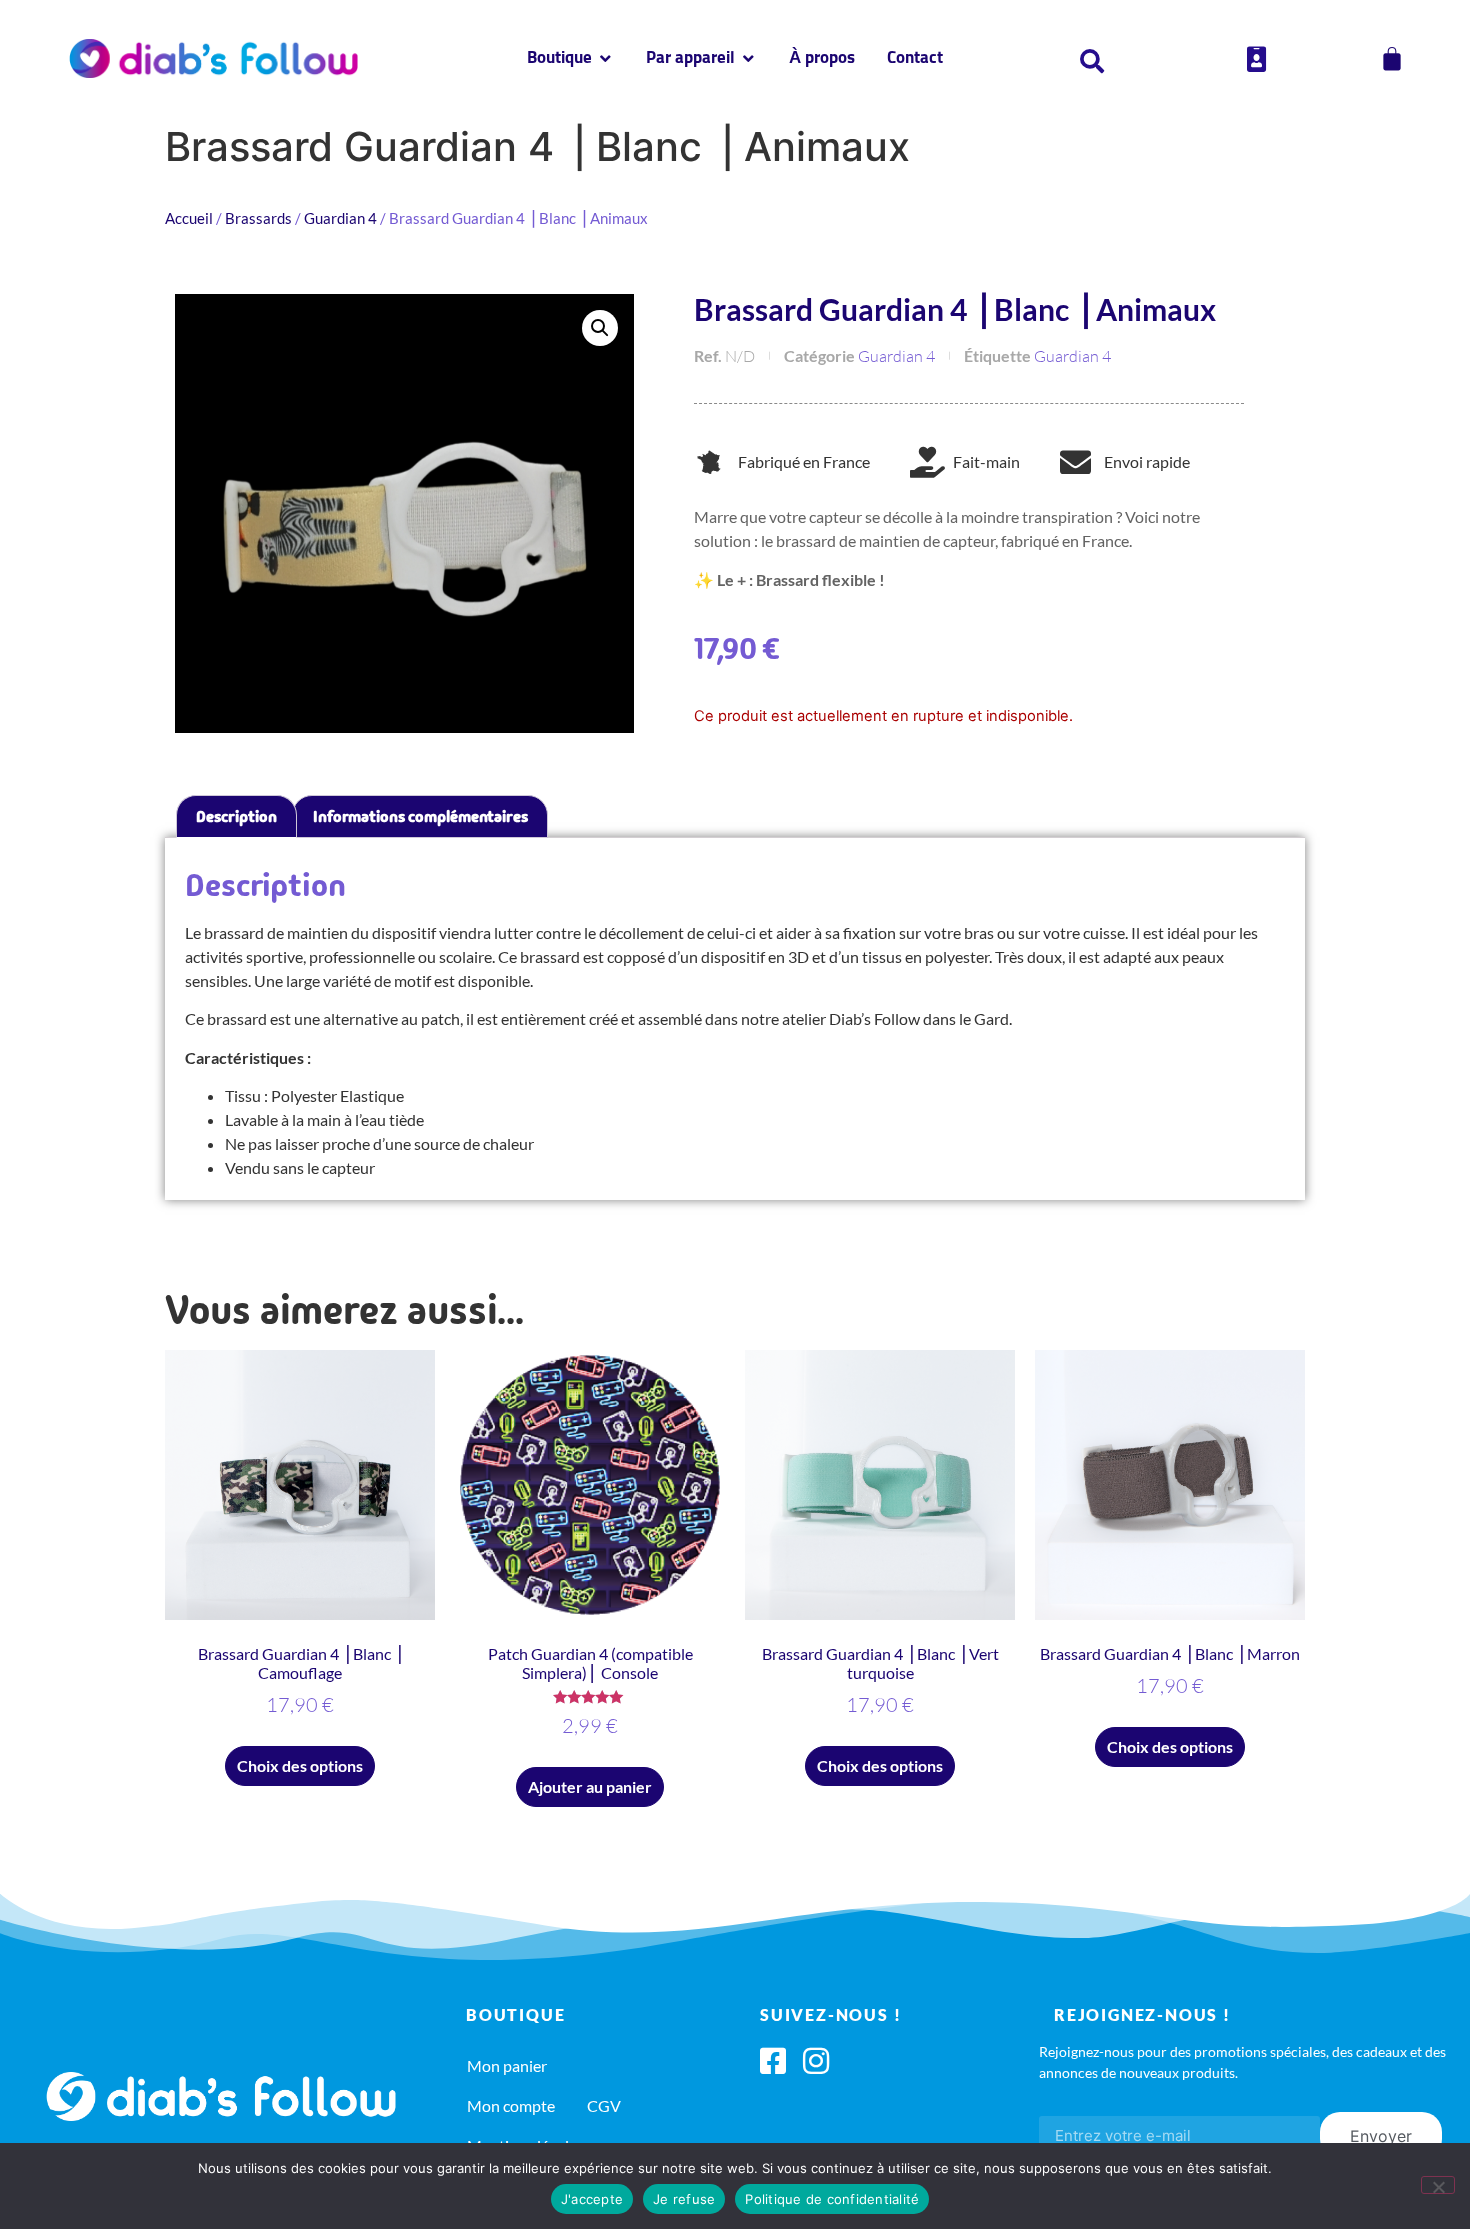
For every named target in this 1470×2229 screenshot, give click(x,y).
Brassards (258, 218)
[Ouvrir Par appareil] (748, 59)
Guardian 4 (340, 218)
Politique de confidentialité (832, 2199)
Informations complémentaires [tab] (420, 816)
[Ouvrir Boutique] (605, 59)
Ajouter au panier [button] (590, 1786)
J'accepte (592, 2199)
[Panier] (1392, 59)
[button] (600, 328)
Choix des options (300, 1765)
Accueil (189, 218)
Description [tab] (236, 816)
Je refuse (684, 2199)
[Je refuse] (1438, 2185)
